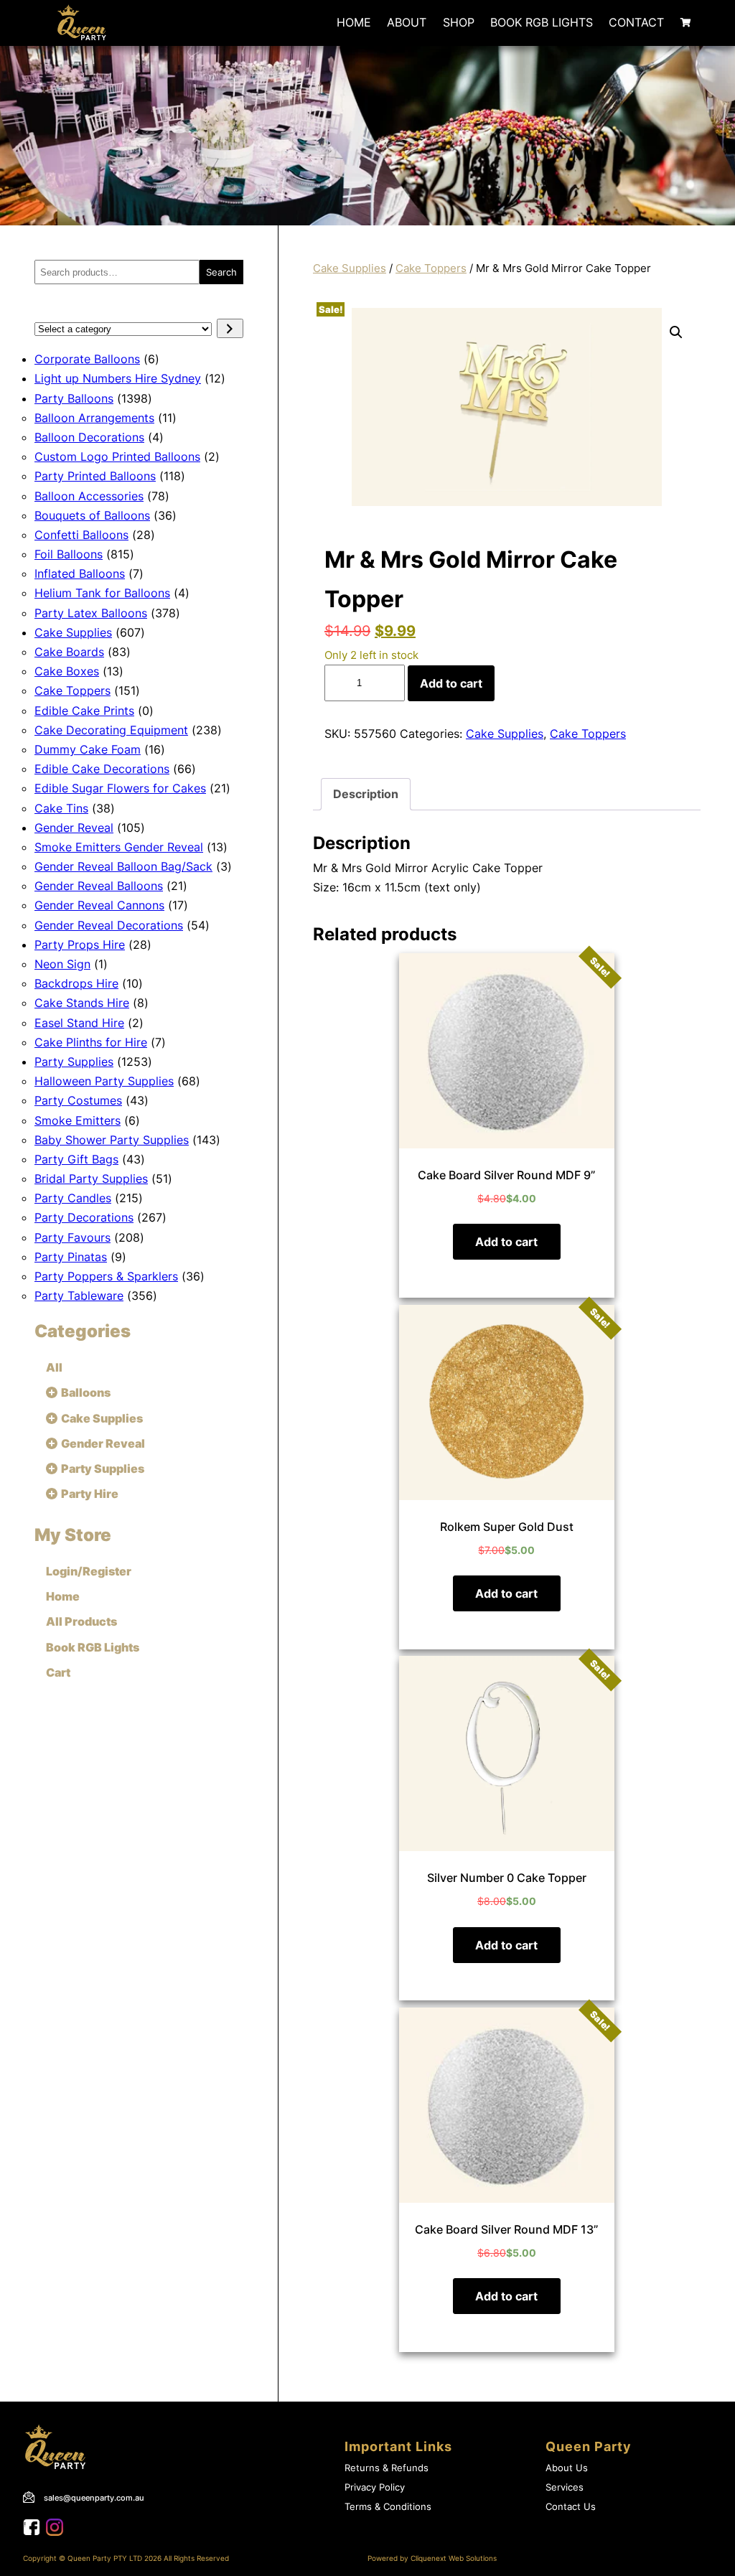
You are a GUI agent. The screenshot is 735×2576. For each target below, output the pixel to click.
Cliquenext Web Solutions (454, 2558)
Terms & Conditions (388, 2507)
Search (221, 272)
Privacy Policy (375, 2487)
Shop (459, 22)
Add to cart (451, 683)
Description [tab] (366, 794)
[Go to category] (230, 328)
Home (354, 22)
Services (565, 2487)
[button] (676, 332)
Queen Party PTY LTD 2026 (114, 2558)
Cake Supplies (350, 268)
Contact (636, 22)
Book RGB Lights (542, 22)
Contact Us (571, 2507)
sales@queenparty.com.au (94, 2498)
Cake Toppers (431, 268)
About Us (567, 2468)
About (407, 22)
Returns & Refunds (387, 2468)
